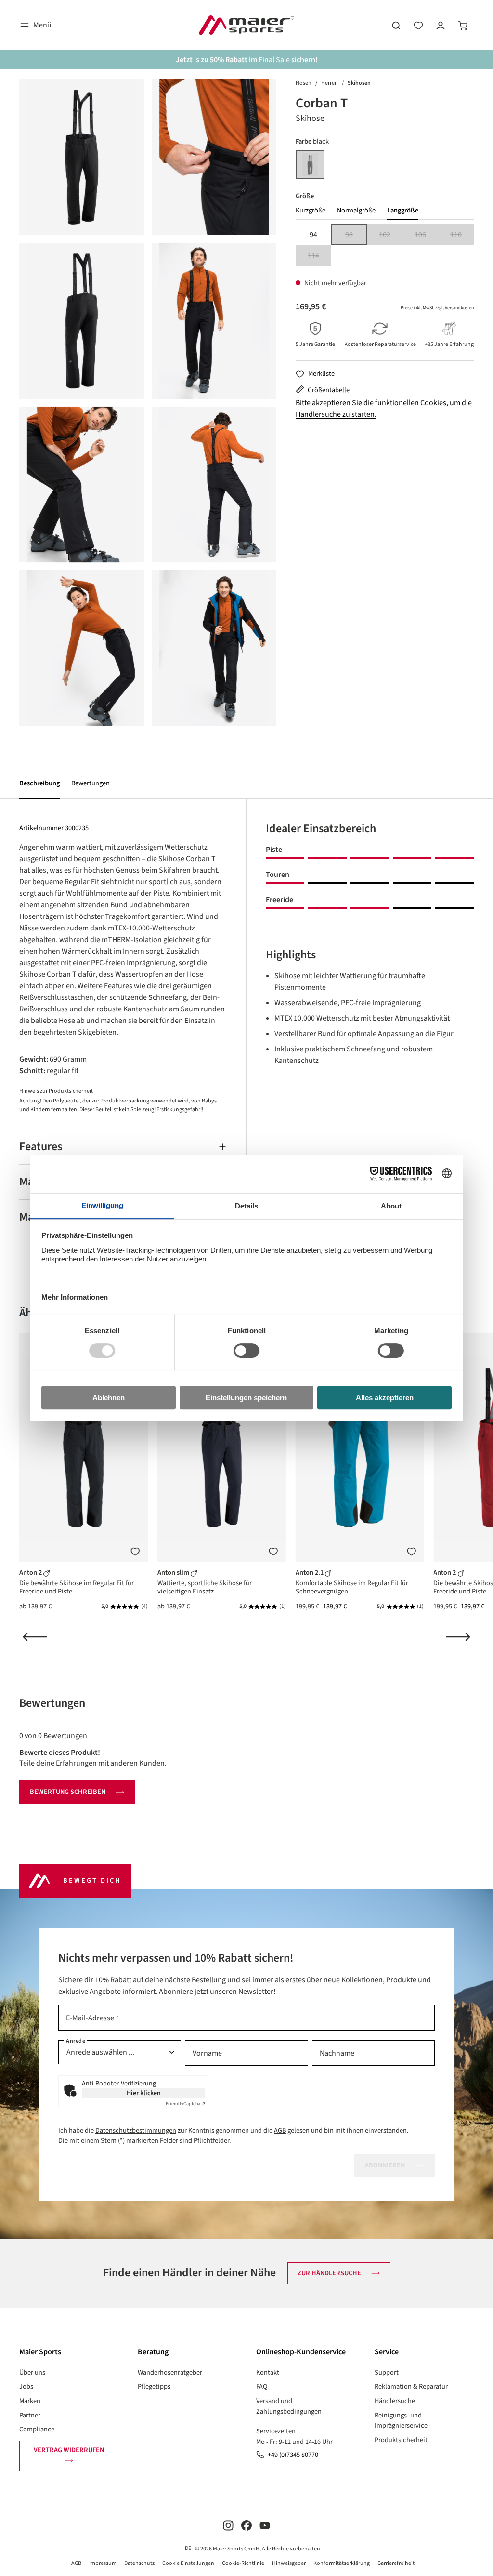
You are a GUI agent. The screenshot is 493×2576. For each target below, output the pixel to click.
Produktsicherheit (401, 2440)
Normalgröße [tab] (356, 210)
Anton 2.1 (310, 1573)
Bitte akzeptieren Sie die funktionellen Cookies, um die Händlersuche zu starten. (384, 409)
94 (313, 235)
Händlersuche (395, 2401)
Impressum (103, 2563)
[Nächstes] (458, 1637)
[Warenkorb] (463, 25)
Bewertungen (91, 783)
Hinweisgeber (289, 2563)
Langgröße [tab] (403, 210)
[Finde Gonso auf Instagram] (228, 2525)
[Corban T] (82, 157)
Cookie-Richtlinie (243, 2563)
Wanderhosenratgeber (170, 2372)
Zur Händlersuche (329, 2273)
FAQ (262, 2386)
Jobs (26, 2386)
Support (387, 2372)
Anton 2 (31, 1573)
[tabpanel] (385, 245)
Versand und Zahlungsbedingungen (289, 2406)
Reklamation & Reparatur (411, 2386)
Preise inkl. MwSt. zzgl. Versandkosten (437, 308)
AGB (280, 2131)
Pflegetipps (154, 2386)
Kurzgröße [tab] (311, 210)
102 (391, 235)
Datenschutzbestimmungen (136, 2131)
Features (41, 1147)
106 (426, 235)
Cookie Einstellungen (188, 2563)
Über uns (32, 2372)
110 (462, 235)
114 (319, 257)
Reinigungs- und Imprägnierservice (401, 2421)
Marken (30, 2401)
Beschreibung (39, 783)
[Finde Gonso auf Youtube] (265, 2525)
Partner (30, 2415)
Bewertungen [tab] (52, 1703)
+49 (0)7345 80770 (293, 2455)
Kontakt (268, 2372)
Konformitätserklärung (342, 2563)
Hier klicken (144, 2093)
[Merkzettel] (418, 25)
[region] (148, 403)
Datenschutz (139, 2563)
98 (356, 235)
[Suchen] (396, 25)
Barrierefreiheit (396, 2563)
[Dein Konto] (441, 25)
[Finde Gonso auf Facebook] (246, 2525)
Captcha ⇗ (185, 2104)
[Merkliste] (135, 1552)
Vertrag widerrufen (69, 2450)
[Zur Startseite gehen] (246, 25)
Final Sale (274, 60)
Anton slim (174, 1573)
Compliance (37, 2429)
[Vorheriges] (35, 1637)
